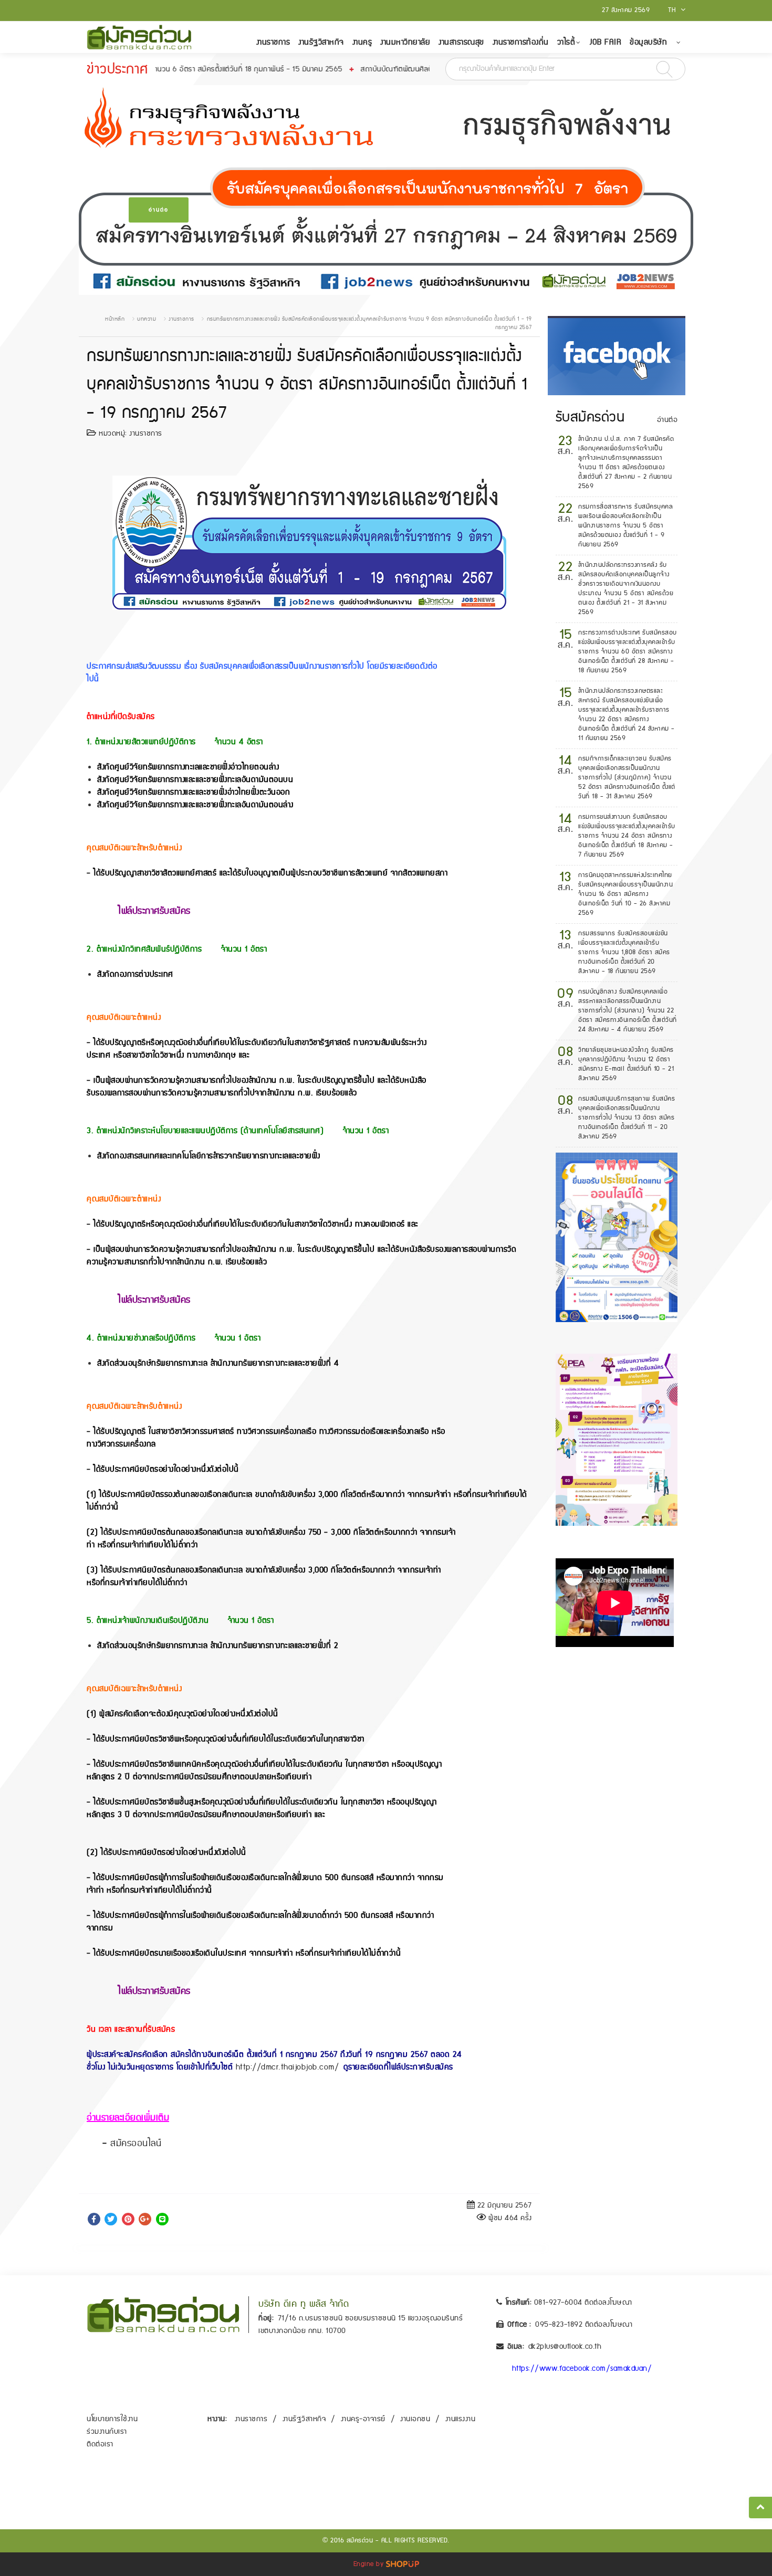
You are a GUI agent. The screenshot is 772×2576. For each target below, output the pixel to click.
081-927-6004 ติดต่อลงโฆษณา (583, 2303)
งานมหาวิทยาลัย (405, 42)
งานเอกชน (415, 2419)
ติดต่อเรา (100, 2444)
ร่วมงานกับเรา (107, 2432)
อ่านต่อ (159, 210)
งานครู (362, 42)
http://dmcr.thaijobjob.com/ (288, 2067)
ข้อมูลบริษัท (648, 42)
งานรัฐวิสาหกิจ (321, 42)
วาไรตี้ (566, 42)
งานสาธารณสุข (461, 42)
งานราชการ (273, 42)
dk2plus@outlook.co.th (565, 2347)
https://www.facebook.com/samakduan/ (582, 2369)
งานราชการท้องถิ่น (521, 42)
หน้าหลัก (115, 319)
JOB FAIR (606, 42)
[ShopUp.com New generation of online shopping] (403, 2564)
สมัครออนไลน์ (136, 2144)
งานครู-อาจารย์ (363, 2419)
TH (673, 10)
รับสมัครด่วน (590, 417)
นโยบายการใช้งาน (112, 2419)
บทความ (147, 319)
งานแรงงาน (461, 2419)
